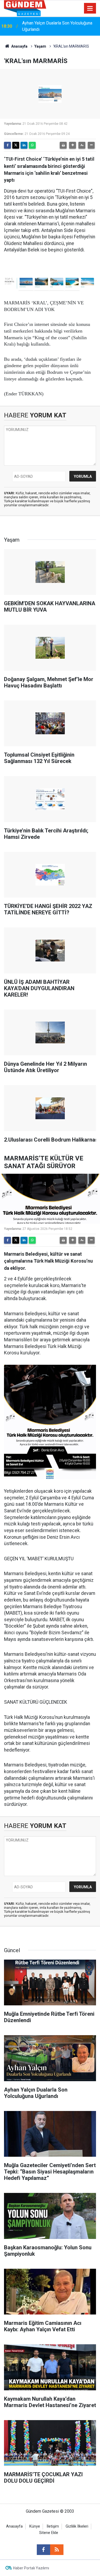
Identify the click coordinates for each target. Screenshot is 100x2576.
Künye (35, 2526)
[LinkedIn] (24, 145)
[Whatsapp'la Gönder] (32, 145)
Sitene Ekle (49, 2533)
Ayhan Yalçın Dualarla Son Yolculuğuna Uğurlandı (57, 26)
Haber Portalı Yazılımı (31, 2568)
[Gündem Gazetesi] (25, 8)
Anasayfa (19, 46)
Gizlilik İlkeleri (77, 2526)
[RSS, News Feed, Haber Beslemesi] (57, 2550)
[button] (73, 145)
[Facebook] (7, 145)
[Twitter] (16, 145)
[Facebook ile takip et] (43, 2550)
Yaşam (40, 46)
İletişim (53, 2526)
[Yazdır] (63, 145)
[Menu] (90, 9)
